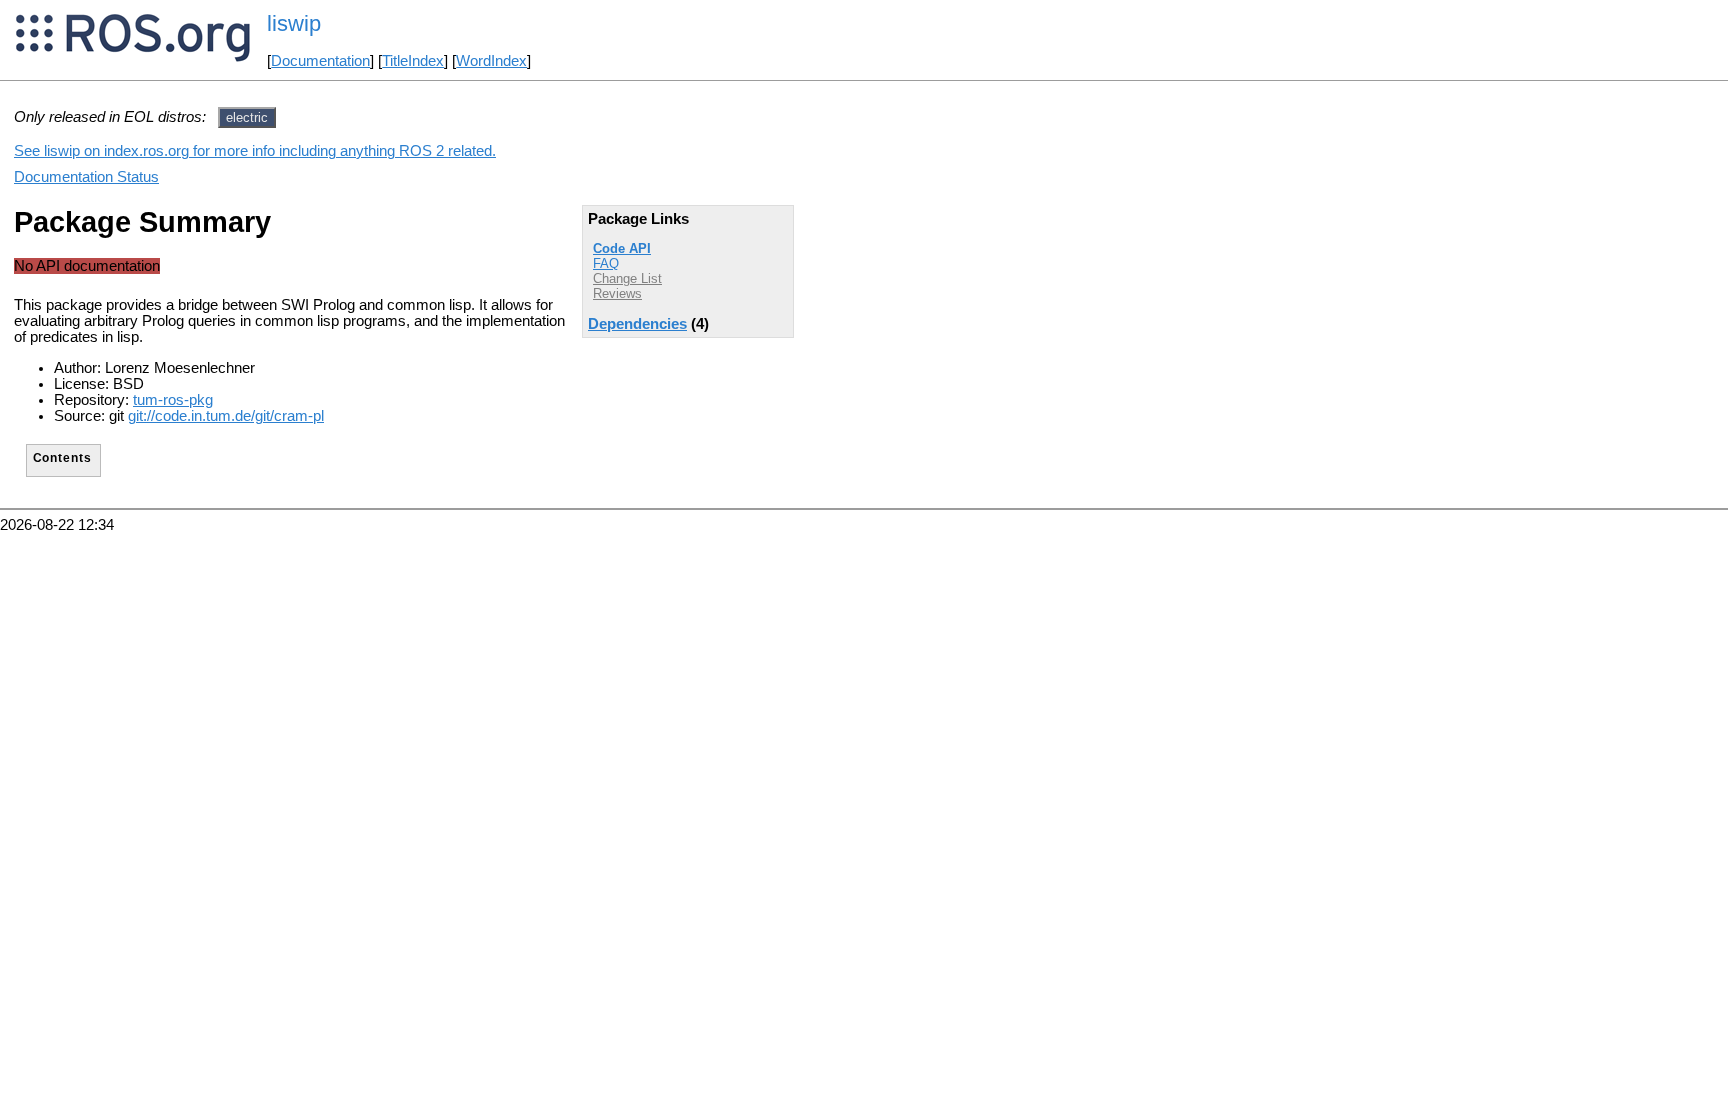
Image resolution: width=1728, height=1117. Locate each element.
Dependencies (637, 324)
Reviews (617, 293)
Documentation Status (86, 177)
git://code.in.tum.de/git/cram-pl (226, 416)
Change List (627, 278)
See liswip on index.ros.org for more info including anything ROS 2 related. (255, 151)
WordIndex (491, 61)
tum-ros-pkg (173, 400)
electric (247, 117)
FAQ (606, 263)
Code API (622, 248)
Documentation (320, 61)
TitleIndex (413, 61)
